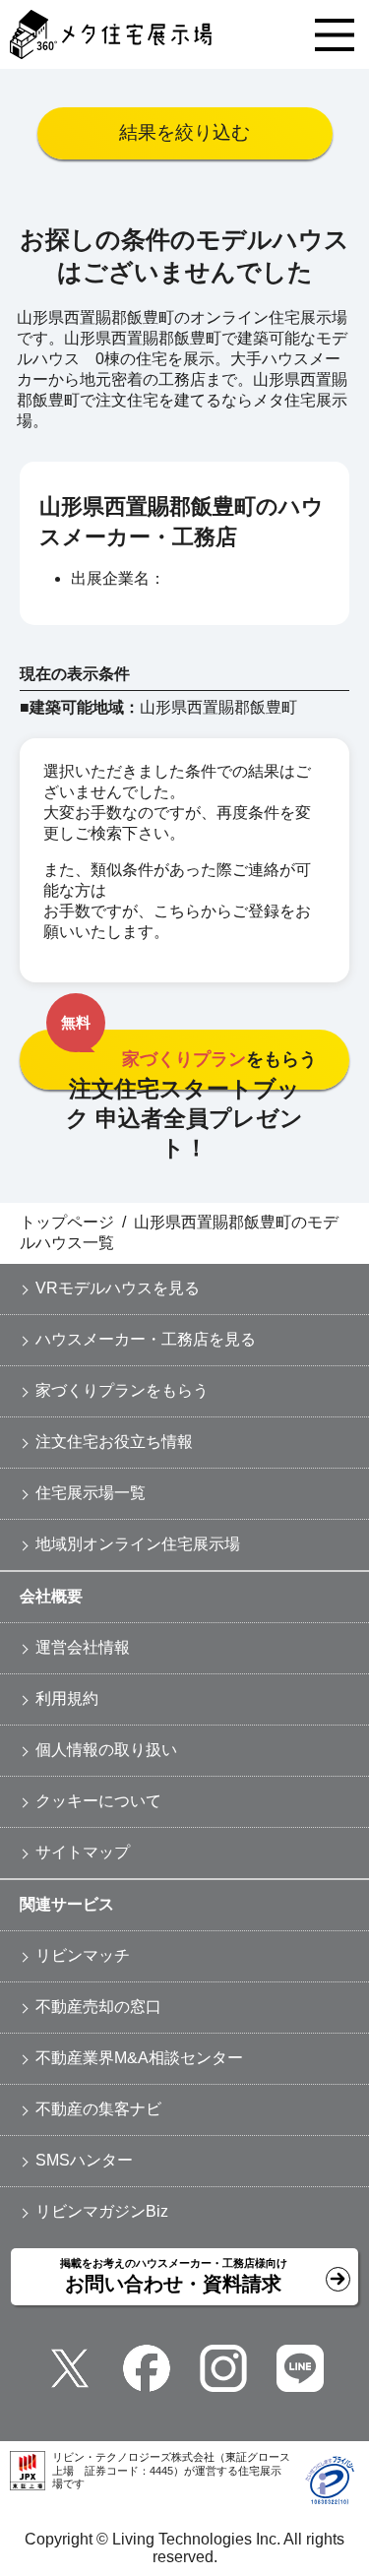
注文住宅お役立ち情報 (114, 1442)
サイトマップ (83, 1852)
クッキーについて (98, 1801)
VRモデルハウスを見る (118, 1288)
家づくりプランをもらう (122, 1390)
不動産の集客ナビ (98, 2109)
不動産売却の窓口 (98, 2007)
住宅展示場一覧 (91, 1493)
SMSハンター (84, 2160)
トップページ (67, 1222)
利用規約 (67, 1698)
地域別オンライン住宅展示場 (138, 1544)
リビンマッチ (83, 1955)
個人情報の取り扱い (106, 1750)
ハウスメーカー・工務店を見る (146, 1339)
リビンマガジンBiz (102, 2211)
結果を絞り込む (184, 132)
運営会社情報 (83, 1647)
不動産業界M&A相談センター (139, 2058)
